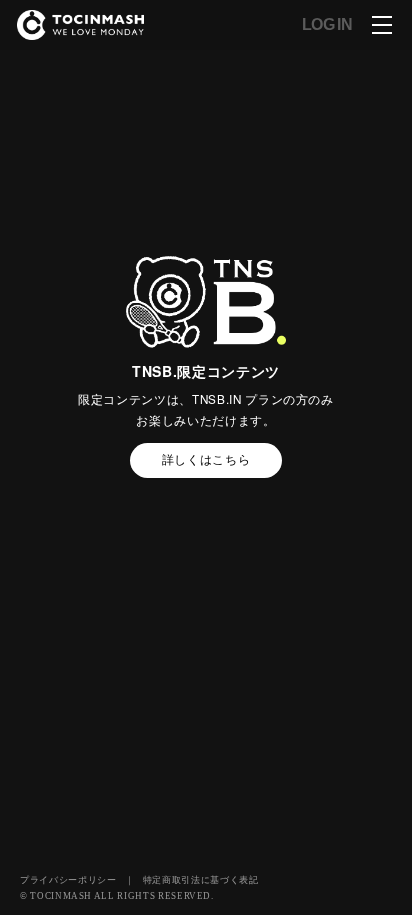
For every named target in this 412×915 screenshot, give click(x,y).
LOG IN (327, 25)
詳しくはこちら (206, 459)
